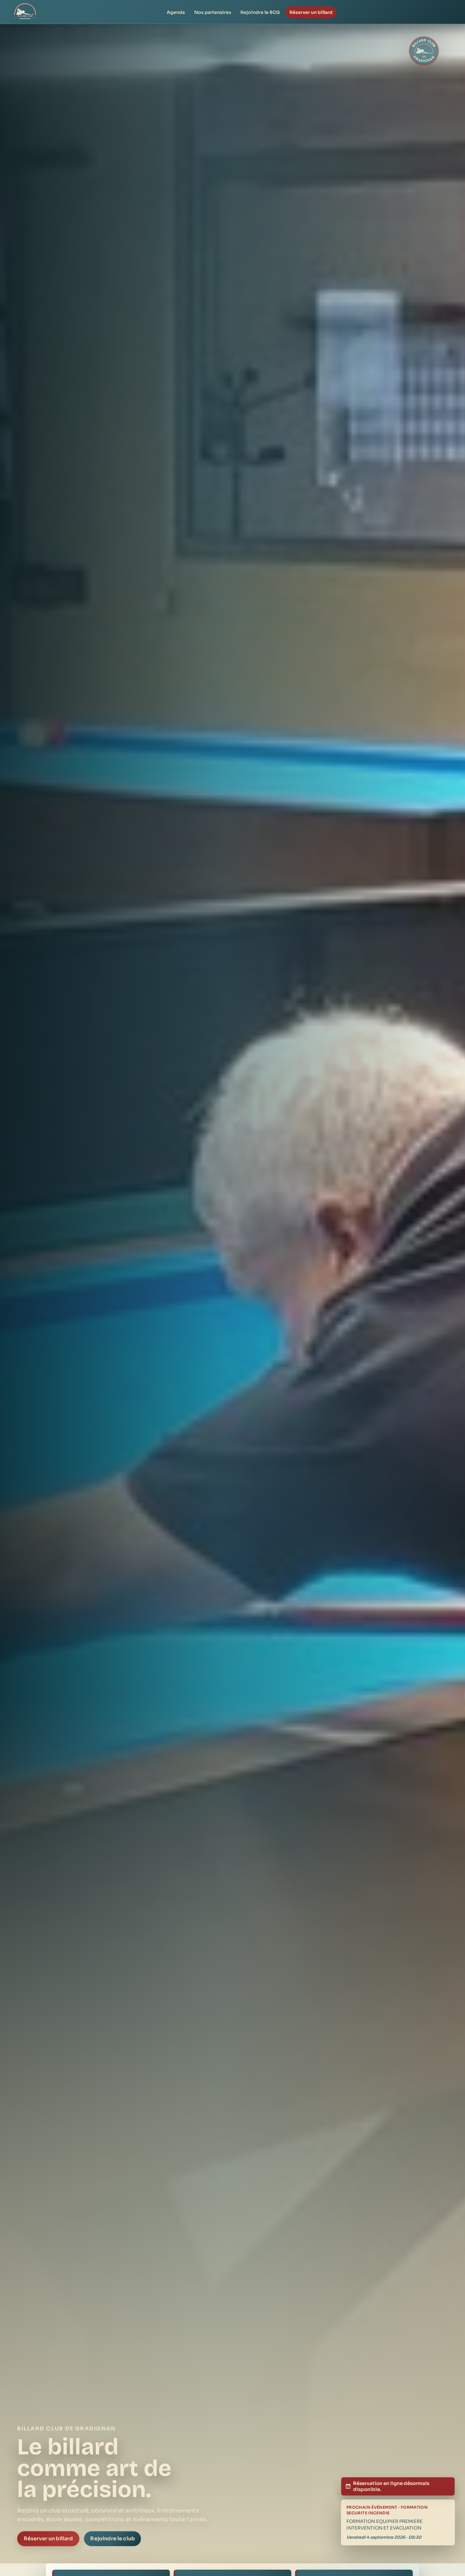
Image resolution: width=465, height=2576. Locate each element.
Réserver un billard (311, 12)
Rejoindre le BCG (260, 12)
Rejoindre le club (112, 2539)
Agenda (176, 12)
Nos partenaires (213, 12)
